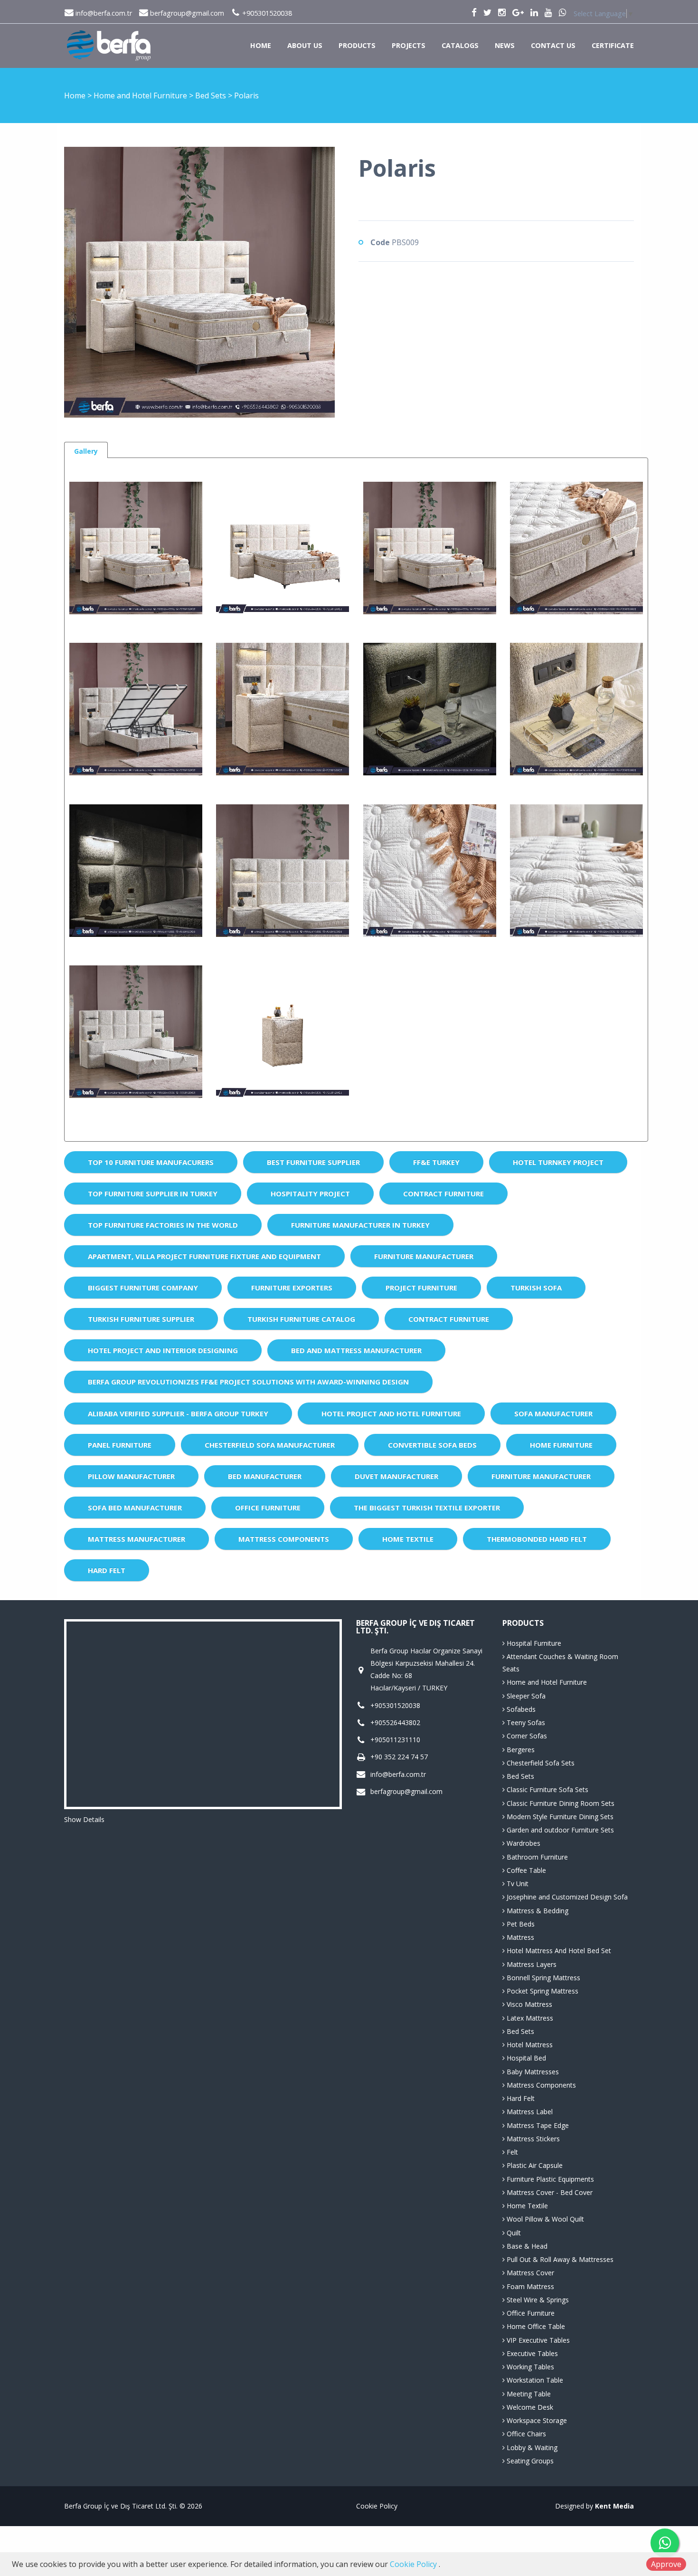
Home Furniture (561, 1445)
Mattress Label (529, 2112)
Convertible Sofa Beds (432, 1445)
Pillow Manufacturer (131, 1476)
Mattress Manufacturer (137, 1539)
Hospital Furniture (533, 1643)
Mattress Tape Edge (537, 2125)
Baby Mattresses (532, 2072)
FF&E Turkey (436, 1162)
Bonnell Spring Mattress (542, 1978)
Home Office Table (535, 2326)
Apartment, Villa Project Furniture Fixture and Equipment (204, 1256)
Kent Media (614, 2506)
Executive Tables (531, 2353)
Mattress (519, 1937)
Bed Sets (212, 95)
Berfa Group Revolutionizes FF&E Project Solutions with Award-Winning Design (248, 1382)
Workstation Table (534, 2380)
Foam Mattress (529, 2286)
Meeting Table (528, 2394)
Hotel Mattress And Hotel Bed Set (558, 1951)
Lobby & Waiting (531, 2447)
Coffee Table (525, 1870)
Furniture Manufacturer (424, 1256)
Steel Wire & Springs (537, 2300)
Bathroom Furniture (536, 1857)
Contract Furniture (443, 1193)
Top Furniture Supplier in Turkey (153, 1193)
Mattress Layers (531, 1964)
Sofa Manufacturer (553, 1413)
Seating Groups (529, 2461)
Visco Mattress (528, 2004)
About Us (305, 45)
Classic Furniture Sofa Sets (547, 1789)
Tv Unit (517, 1884)
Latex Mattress (529, 2018)
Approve (666, 2564)
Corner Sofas (526, 1736)
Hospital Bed (525, 2058)
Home (261, 45)
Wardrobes (523, 1843)
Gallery (86, 451)
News (505, 45)
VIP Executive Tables (537, 2340)
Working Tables (529, 2367)
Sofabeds (520, 1709)
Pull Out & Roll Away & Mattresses (559, 2259)
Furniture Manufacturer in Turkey (360, 1225)
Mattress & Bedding (537, 1911)
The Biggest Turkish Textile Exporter (427, 1507)
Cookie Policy (377, 2506)
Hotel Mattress (529, 2045)
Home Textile (408, 1539)
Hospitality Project (310, 1193)
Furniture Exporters (292, 1288)
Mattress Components (284, 1539)
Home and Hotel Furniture (141, 95)
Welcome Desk (529, 2407)
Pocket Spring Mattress (542, 1991)
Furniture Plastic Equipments (549, 2179)
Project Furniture (421, 1288)
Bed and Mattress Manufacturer (356, 1350)
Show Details (84, 1819)
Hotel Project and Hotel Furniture (391, 1413)
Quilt (513, 2233)
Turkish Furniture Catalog (301, 1319)
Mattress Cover (529, 2273)
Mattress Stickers (532, 2139)
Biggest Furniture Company (143, 1288)
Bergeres (520, 1750)
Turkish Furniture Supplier (141, 1319)
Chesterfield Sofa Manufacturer (270, 1445)
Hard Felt (107, 1570)
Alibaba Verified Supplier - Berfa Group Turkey (178, 1413)
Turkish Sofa (536, 1288)
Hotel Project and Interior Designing (163, 1350)
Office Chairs (525, 2434)
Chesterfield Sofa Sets (540, 1763)
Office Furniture (268, 1507)
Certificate (613, 45)
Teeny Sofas (525, 1722)
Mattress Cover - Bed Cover (549, 2192)
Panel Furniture (120, 1445)
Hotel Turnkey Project (558, 1162)
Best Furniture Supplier (313, 1162)
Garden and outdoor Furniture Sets (559, 1830)
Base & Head (526, 2246)
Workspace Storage (536, 2420)
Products (357, 45)
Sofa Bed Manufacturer (135, 1507)
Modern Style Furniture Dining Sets (559, 1817)
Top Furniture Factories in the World (163, 1225)
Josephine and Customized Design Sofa (566, 1897)
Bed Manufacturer (265, 1476)
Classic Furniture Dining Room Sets (560, 1803)
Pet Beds (520, 1924)
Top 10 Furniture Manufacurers (151, 1162)
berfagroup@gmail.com (186, 13)
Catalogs (460, 45)
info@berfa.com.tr (103, 13)
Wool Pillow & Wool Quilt (544, 2219)
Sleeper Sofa (525, 1696)
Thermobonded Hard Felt (537, 1539)
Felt (511, 2152)
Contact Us (553, 45)
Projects (409, 45)
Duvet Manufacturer (396, 1476)
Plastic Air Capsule (534, 2165)
